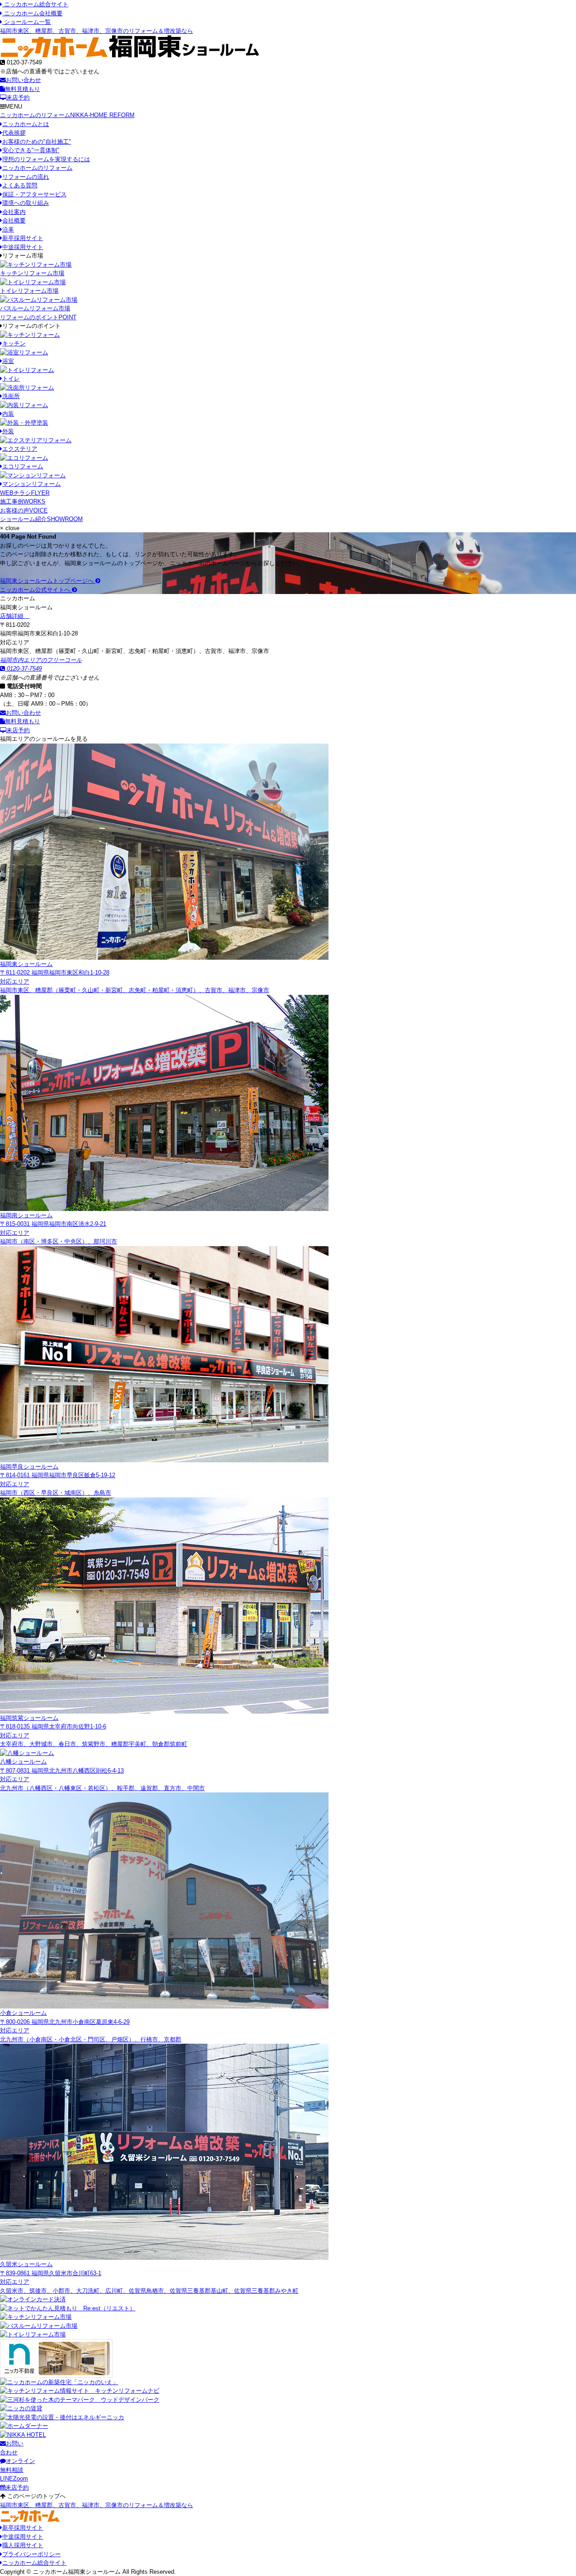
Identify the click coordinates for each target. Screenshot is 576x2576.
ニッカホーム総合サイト (35, 4)
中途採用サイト (23, 247)
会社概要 (14, 220)
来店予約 (18, 98)
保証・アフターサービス (34, 194)
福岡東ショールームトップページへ (48, 581)
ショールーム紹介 (41, 519)
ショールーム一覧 (27, 22)
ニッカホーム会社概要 (32, 13)
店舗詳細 (13, 616)
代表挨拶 (14, 133)
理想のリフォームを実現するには (46, 159)
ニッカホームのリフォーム (67, 115)
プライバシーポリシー (31, 2554)
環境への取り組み (26, 203)
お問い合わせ (23, 80)
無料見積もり (22, 89)
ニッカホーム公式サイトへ (36, 590)
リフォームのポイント (38, 317)
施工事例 (23, 501)
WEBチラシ (25, 493)
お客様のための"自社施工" (37, 142)
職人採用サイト (23, 2545)
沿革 (8, 229)
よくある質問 (20, 185)
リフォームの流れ (26, 177)
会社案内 (14, 212)
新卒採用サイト (23, 238)
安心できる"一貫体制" (31, 150)
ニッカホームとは (26, 124)
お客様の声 (24, 510)
